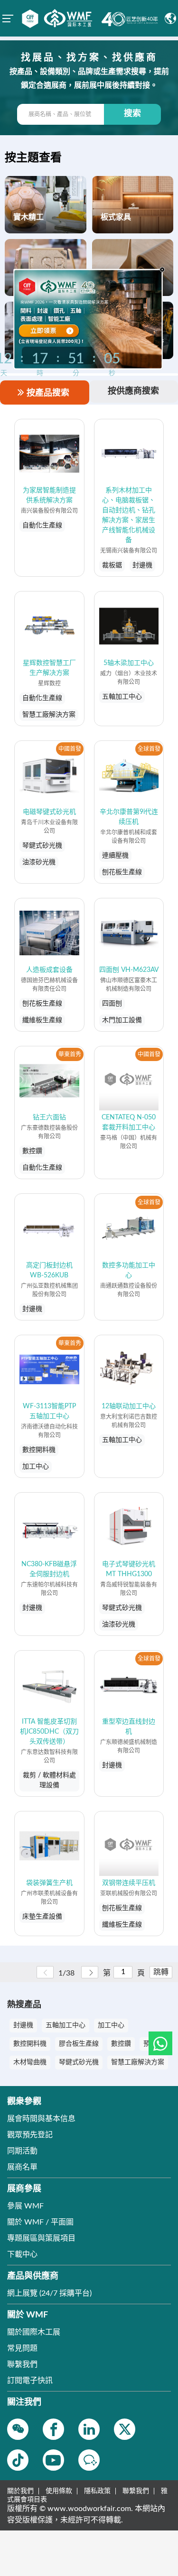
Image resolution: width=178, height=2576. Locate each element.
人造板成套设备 (49, 970)
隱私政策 (97, 2491)
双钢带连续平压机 (129, 1883)
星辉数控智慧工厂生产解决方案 (49, 668)
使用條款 (59, 2491)
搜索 (132, 114)
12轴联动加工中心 (129, 1406)
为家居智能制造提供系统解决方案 (49, 495)
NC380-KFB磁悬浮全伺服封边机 (49, 1569)
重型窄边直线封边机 (129, 1727)
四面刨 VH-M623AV (129, 970)
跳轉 (161, 1972)
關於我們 (20, 2491)
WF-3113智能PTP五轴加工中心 (49, 1411)
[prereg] (58, 330)
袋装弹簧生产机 (49, 1883)
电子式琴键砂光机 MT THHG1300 (129, 1569)
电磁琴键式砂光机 (49, 812)
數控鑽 (121, 2044)
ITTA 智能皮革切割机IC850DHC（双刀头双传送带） (49, 1732)
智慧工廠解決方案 (138, 2062)
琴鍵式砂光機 (79, 2062)
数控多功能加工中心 (129, 1270)
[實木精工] (46, 204)
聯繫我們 (136, 2491)
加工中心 (111, 2025)
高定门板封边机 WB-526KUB (49, 1270)
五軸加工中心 (66, 2025)
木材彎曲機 (30, 2062)
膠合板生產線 (79, 2044)
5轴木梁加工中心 (129, 663)
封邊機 (23, 2025)
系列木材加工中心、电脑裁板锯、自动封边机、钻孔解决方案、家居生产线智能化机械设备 (129, 515)
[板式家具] (133, 204)
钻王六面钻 (49, 1117)
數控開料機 (30, 2044)
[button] (160, 2043)
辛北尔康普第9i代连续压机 (129, 817)
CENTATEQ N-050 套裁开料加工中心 (129, 1122)
